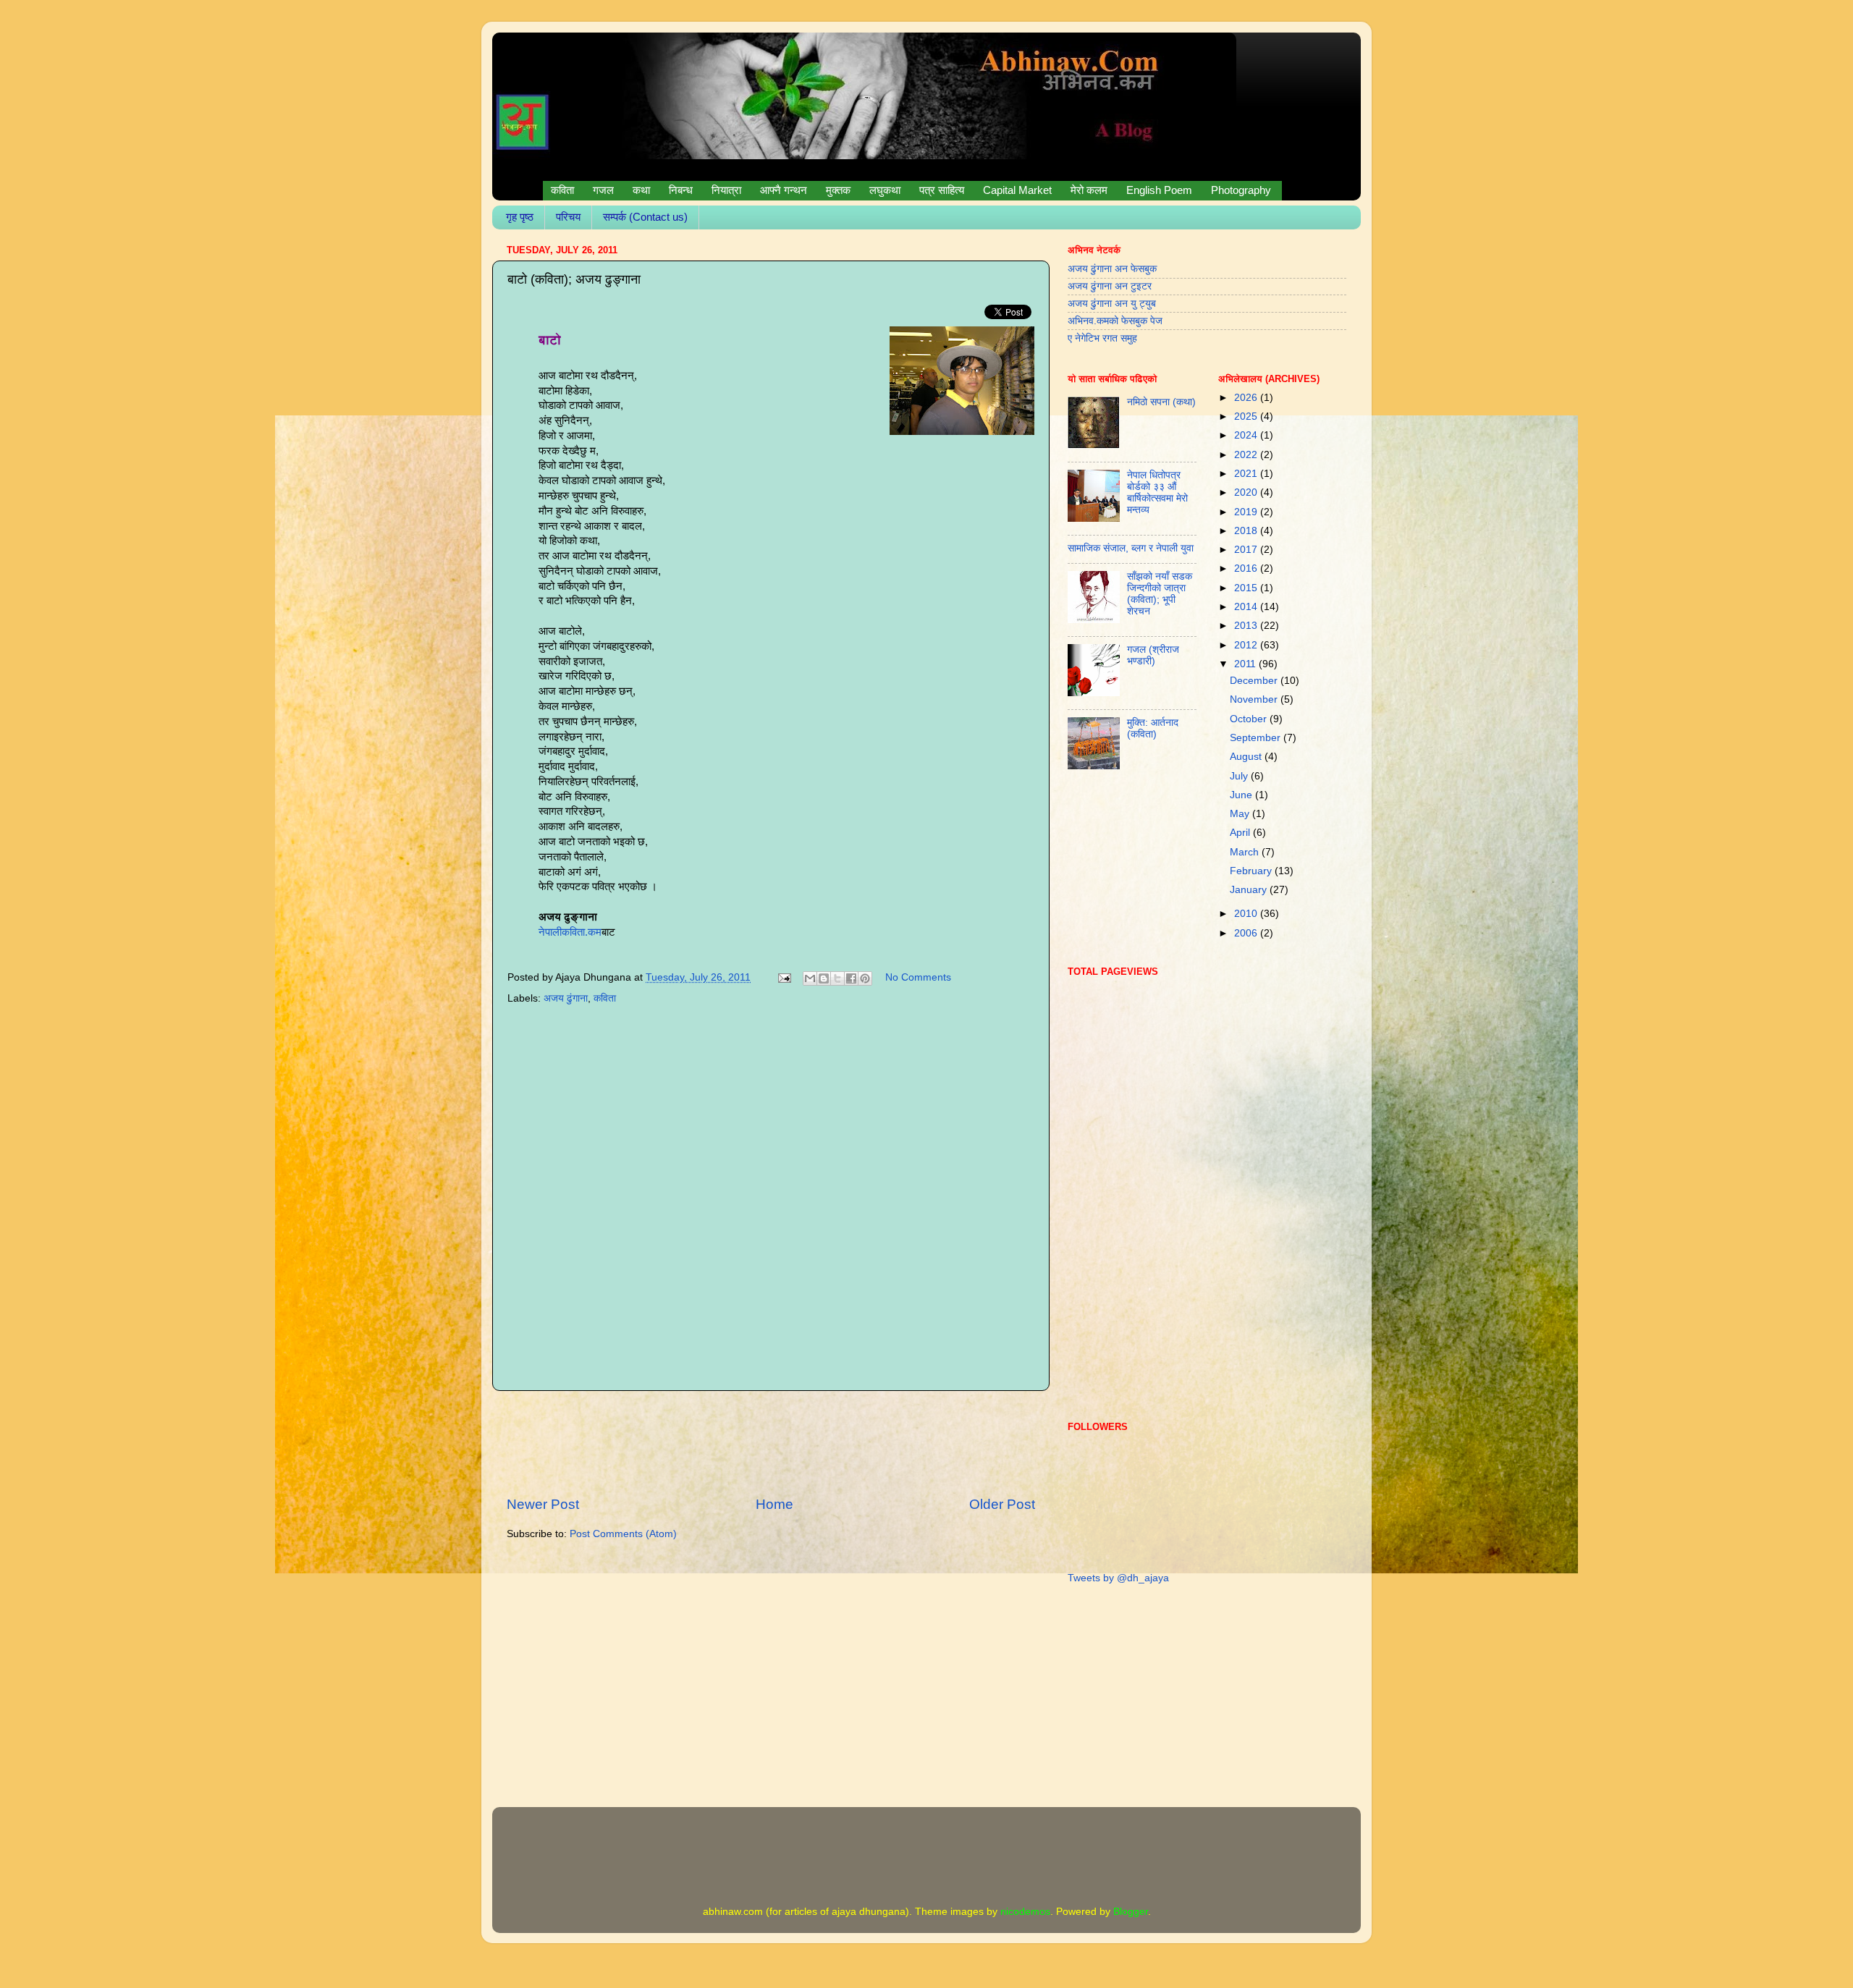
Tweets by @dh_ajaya (1118, 1578)
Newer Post (543, 1504)
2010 (1247, 914)
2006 (1247, 933)
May (1241, 814)
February (1252, 871)
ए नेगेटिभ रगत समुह (1102, 338)
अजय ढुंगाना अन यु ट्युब (1112, 304)
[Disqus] (771, 1194)
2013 (1247, 626)
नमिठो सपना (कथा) (1161, 402)
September (1257, 738)
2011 (1246, 664)
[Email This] (810, 978)
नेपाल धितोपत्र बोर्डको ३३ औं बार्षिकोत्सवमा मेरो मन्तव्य (1157, 493)
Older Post (1002, 1504)
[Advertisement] (771, 1443)
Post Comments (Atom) (623, 1534)
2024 (1247, 435)
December (1255, 681)
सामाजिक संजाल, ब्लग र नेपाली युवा (1131, 548)
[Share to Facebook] (851, 978)
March (1246, 852)
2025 (1247, 416)
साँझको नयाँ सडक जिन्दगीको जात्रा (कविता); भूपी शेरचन (1160, 594)
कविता (605, 998)
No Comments (918, 977)
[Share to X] (837, 978)
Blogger (1131, 1912)
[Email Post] (784, 977)
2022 (1247, 455)
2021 (1247, 474)
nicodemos (1025, 1912)
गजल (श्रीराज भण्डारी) (1153, 655)
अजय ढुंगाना (566, 998)
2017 (1247, 550)
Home (774, 1504)
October (1250, 719)
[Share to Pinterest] (865, 978)
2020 (1247, 492)
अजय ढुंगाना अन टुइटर (1110, 286)
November (1255, 699)
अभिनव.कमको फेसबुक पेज (1115, 321)
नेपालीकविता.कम (570, 932)
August (1247, 757)
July (1240, 776)
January (1250, 890)
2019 (1247, 512)
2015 (1247, 588)
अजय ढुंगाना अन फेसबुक (1112, 269)
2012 (1247, 645)
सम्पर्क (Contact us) (645, 217)
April (1241, 833)
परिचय (568, 217)
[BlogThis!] (824, 978)
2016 (1247, 568)
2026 (1247, 398)
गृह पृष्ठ (520, 217)
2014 (1247, 607)
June (1242, 795)
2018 (1247, 531)
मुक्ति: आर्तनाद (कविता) (1153, 728)
